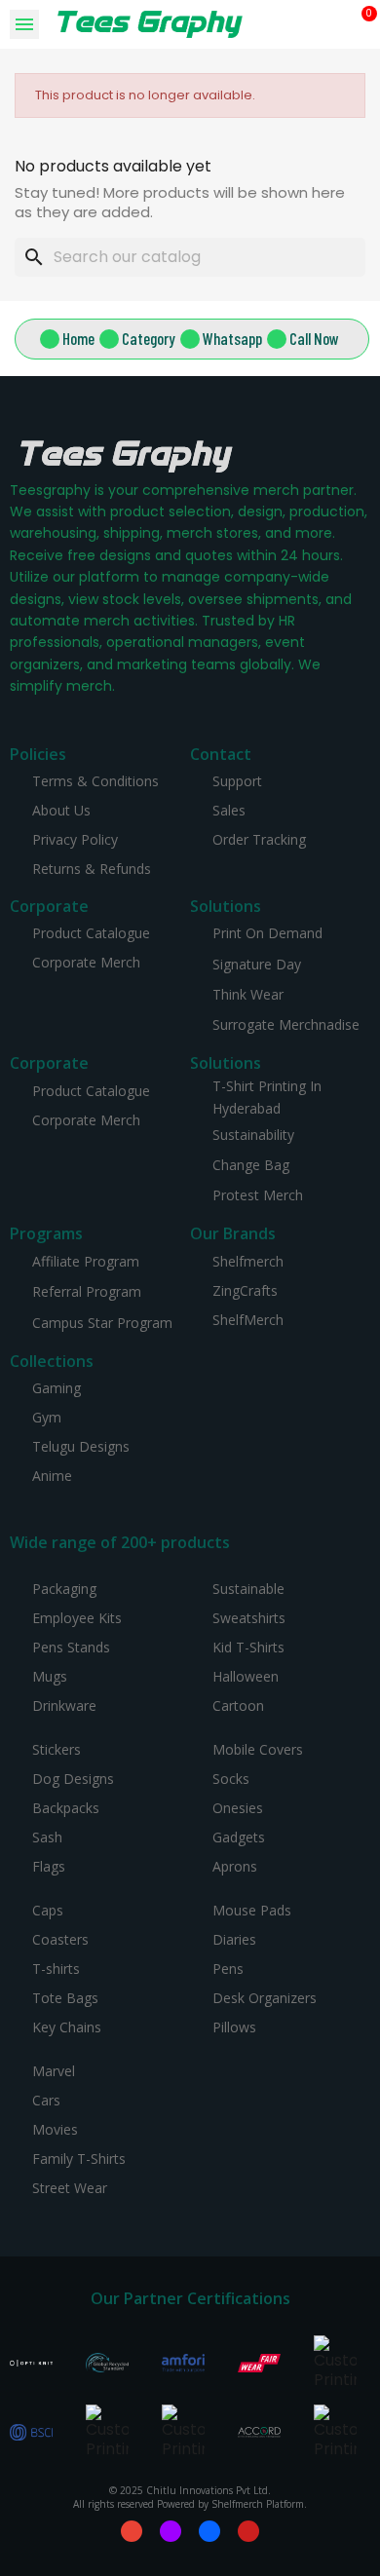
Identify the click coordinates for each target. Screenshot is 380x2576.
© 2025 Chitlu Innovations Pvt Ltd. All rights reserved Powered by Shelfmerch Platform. (190, 2497)
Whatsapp (232, 338)
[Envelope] (132, 2531)
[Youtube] (248, 2531)
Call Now (314, 338)
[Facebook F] (209, 2531)
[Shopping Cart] (361, 24)
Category (149, 338)
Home (78, 338)
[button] (334, 25)
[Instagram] (171, 2531)
